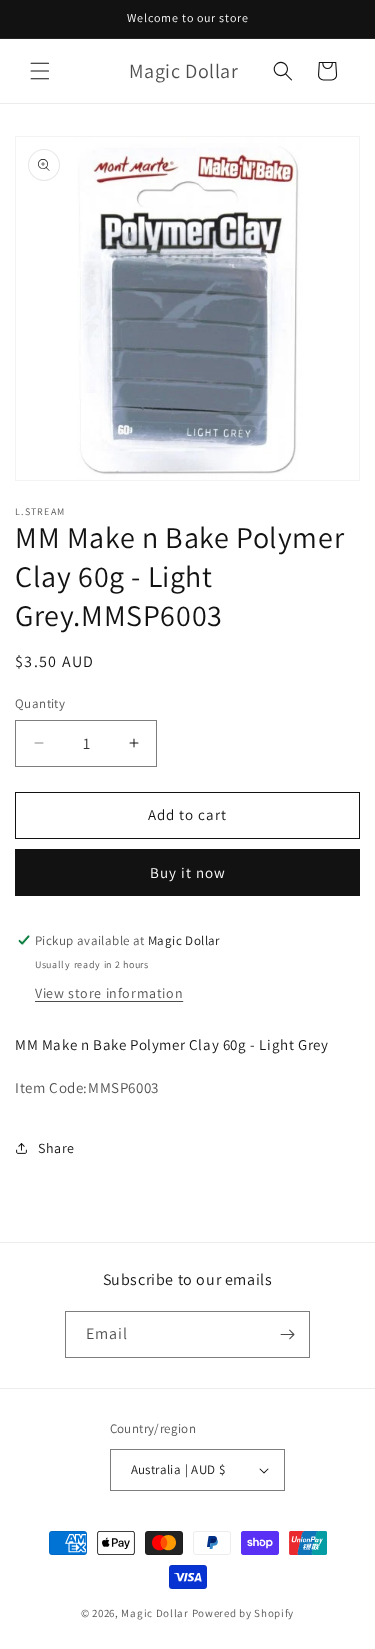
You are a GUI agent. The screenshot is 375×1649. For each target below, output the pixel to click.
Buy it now (188, 872)
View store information (109, 993)
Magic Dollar (154, 1613)
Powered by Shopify (243, 1613)
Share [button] (56, 1148)
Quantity (40, 703)
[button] (40, 71)
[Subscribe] (287, 1334)
